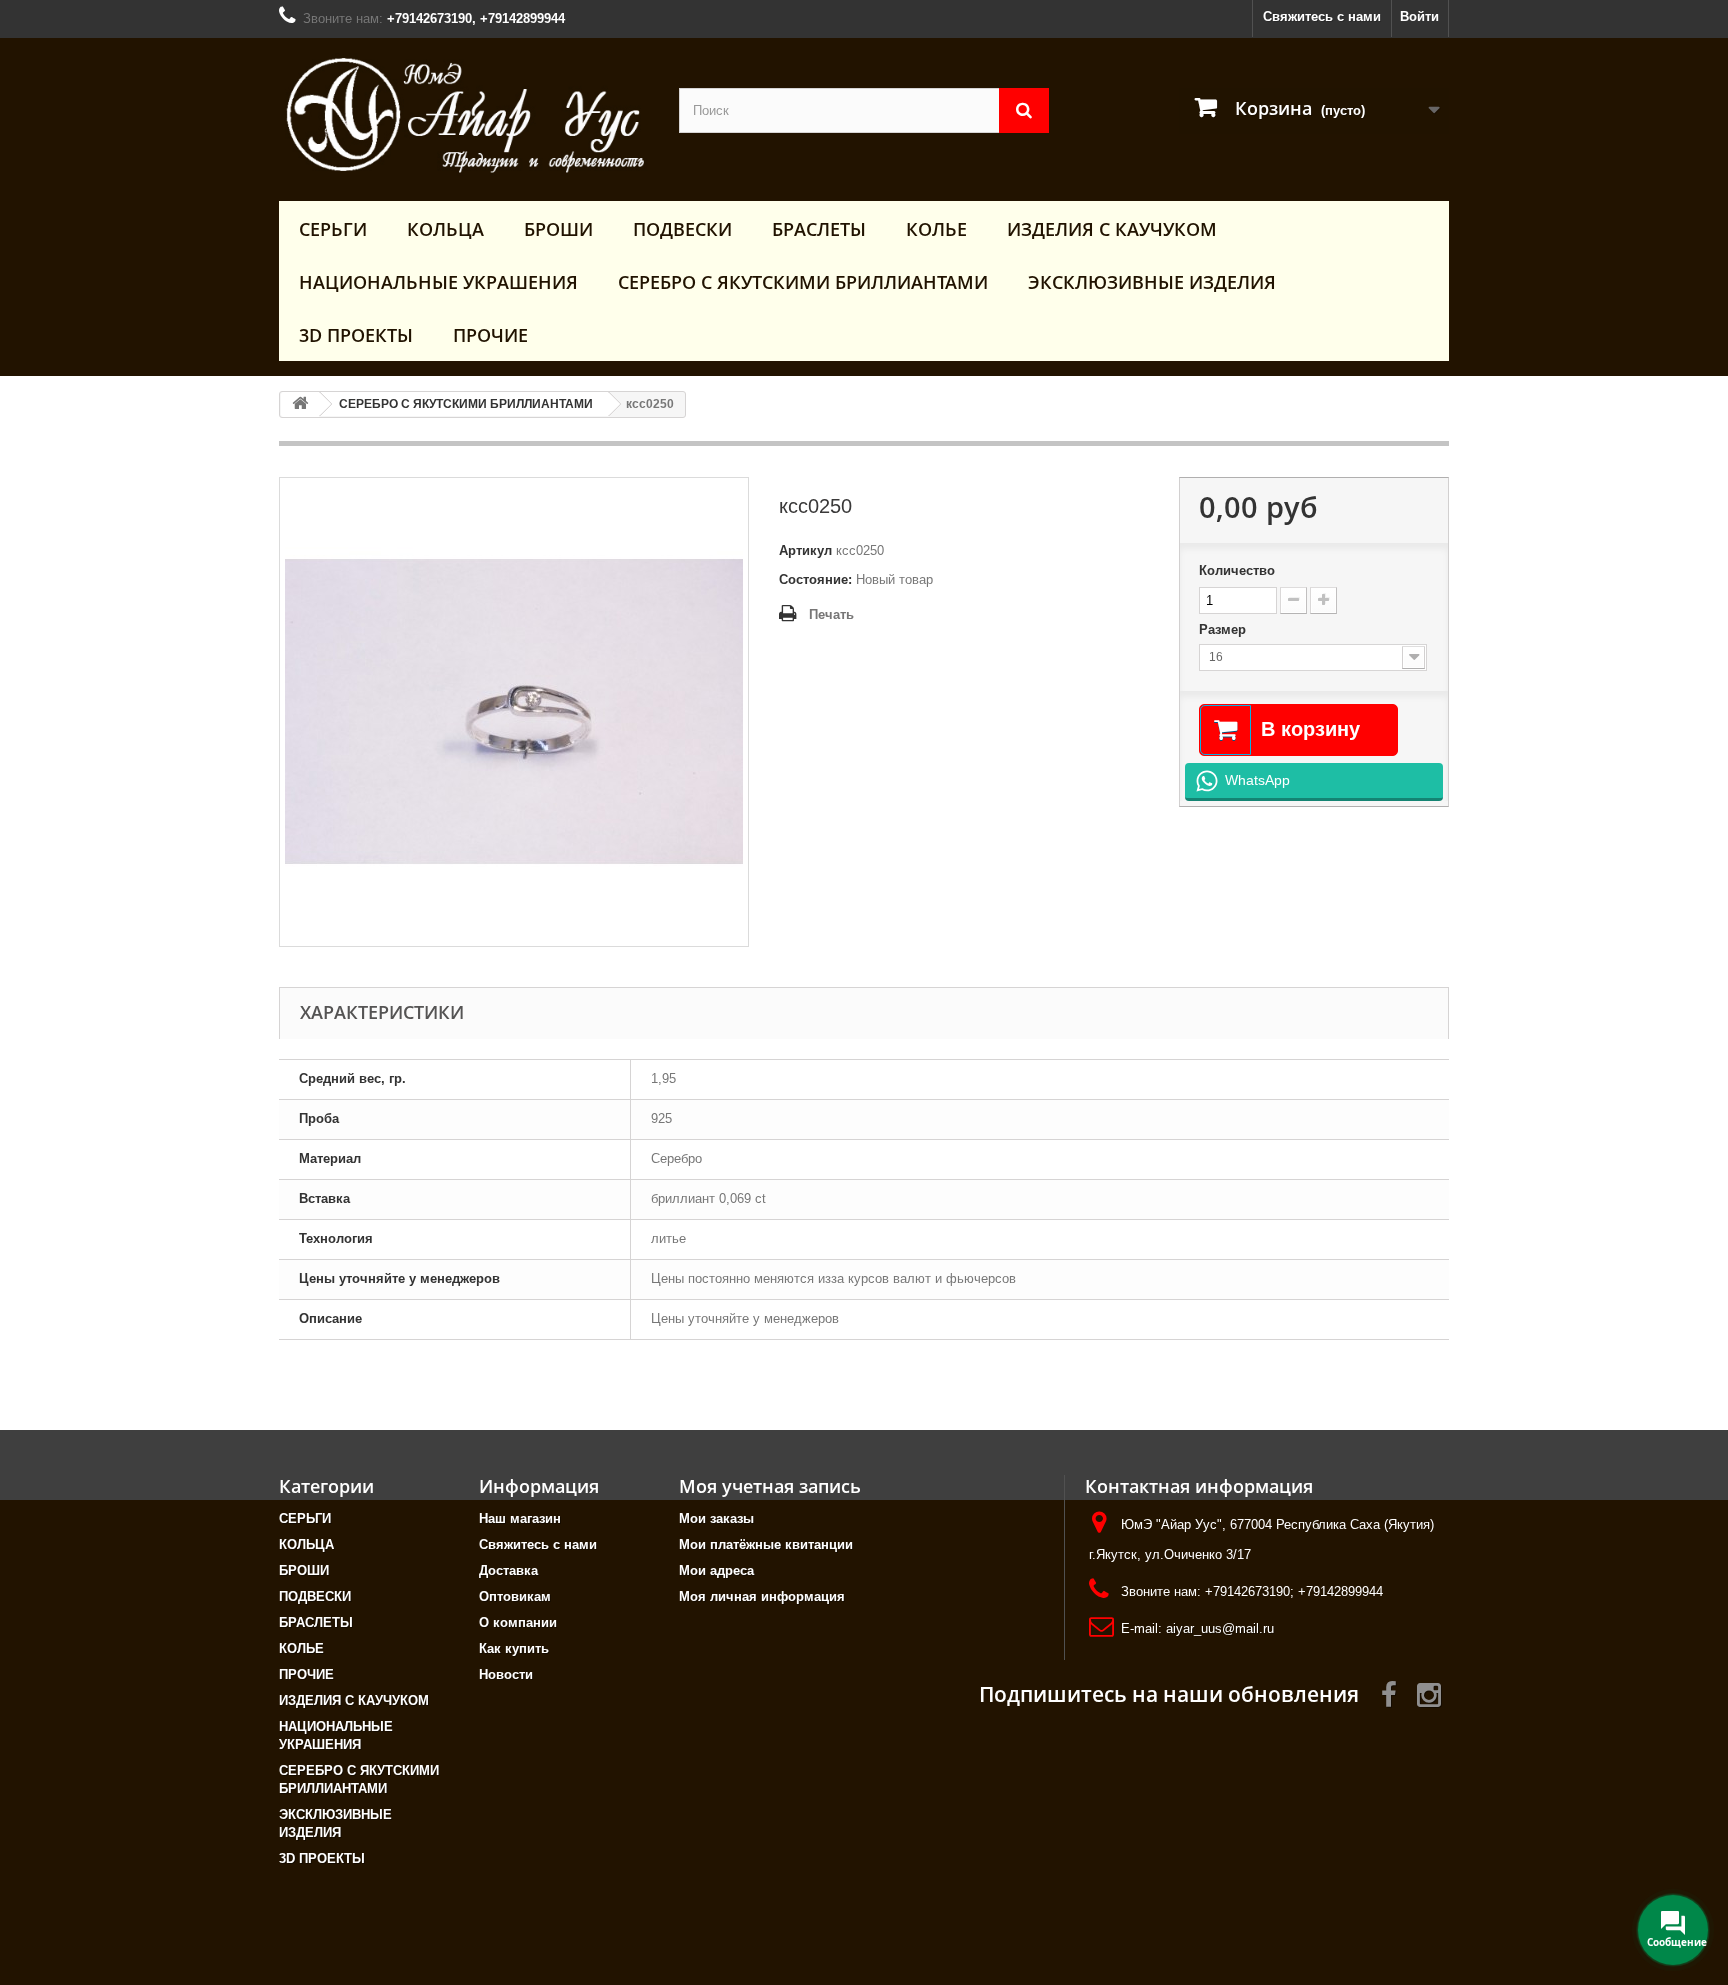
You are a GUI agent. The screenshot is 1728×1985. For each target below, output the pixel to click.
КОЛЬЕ (936, 229)
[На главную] (300, 404)
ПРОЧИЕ (490, 335)
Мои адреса (716, 1570)
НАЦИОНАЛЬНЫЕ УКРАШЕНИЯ (438, 282)
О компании (518, 1622)
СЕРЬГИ (333, 229)
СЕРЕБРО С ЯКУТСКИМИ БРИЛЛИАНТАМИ (803, 282)
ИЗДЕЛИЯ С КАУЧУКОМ (1112, 229)
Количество (1237, 570)
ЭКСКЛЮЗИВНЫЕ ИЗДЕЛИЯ (1152, 282)
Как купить (514, 1648)
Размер (1224, 629)
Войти (1419, 16)
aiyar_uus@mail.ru (1220, 1628)
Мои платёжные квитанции (766, 1544)
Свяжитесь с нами (1322, 16)
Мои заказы (716, 1518)
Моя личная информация (762, 1596)
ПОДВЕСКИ (682, 229)
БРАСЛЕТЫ (819, 229)
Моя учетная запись (770, 1486)
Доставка (508, 1570)
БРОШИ (558, 229)
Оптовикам (515, 1596)
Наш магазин (520, 1518)
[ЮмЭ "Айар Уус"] (464, 114)
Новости (506, 1674)
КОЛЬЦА (445, 229)
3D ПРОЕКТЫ (356, 335)
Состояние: (815, 579)
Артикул (805, 550)
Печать (831, 614)
